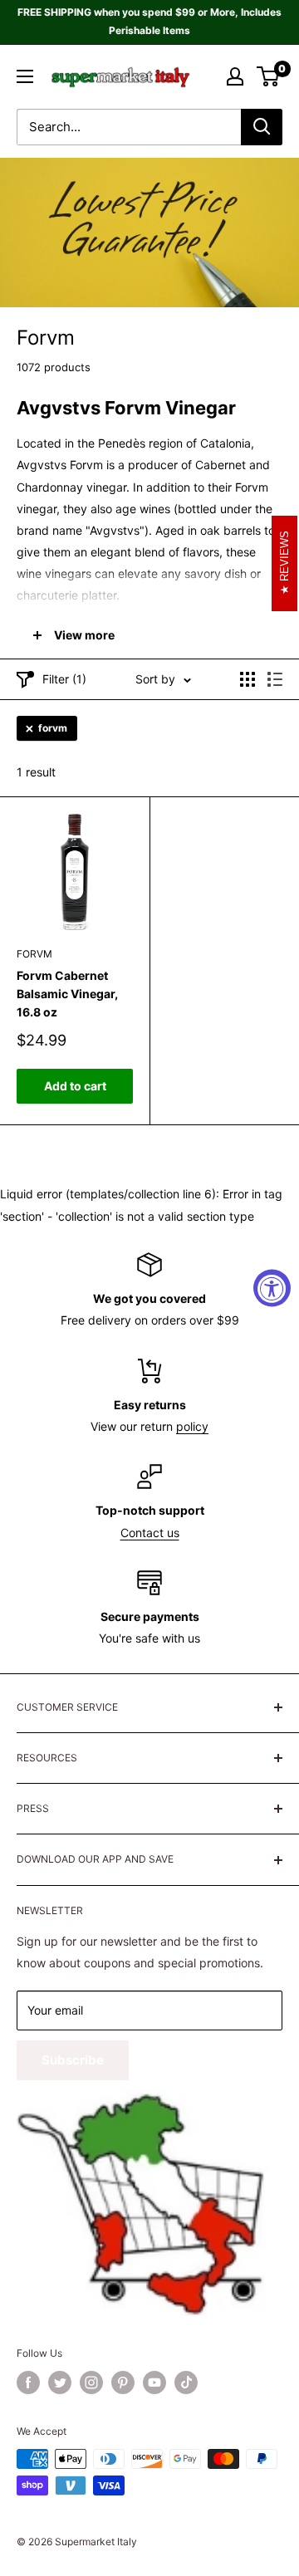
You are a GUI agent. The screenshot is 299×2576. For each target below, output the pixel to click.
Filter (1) (64, 679)
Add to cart (75, 1086)
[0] (269, 76)
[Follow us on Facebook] (28, 2383)
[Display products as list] (275, 679)
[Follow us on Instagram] (91, 2383)
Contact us (150, 1533)
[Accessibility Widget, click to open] (272, 1288)
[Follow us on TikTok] (186, 2383)
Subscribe (73, 2060)
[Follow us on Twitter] (60, 2383)
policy (192, 1426)
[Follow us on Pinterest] (123, 2383)
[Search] (262, 127)
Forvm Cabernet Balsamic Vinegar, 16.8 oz (67, 993)
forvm (53, 728)
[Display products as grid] (248, 679)
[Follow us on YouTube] (154, 2383)
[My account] (235, 76)
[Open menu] (25, 76)
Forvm (34, 954)
